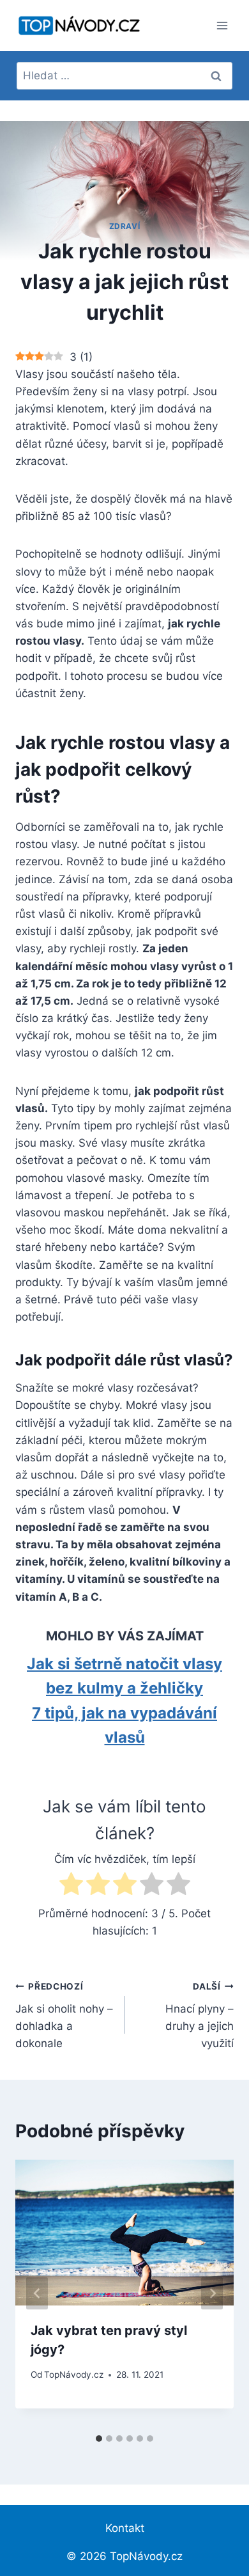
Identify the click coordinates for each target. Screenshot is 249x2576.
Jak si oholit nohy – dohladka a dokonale (64, 2015)
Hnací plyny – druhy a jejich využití (200, 2015)
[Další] (212, 2294)
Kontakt (125, 2528)
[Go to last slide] (37, 2294)
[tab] (99, 2439)
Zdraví (125, 226)
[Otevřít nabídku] (222, 25)
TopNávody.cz (74, 2375)
